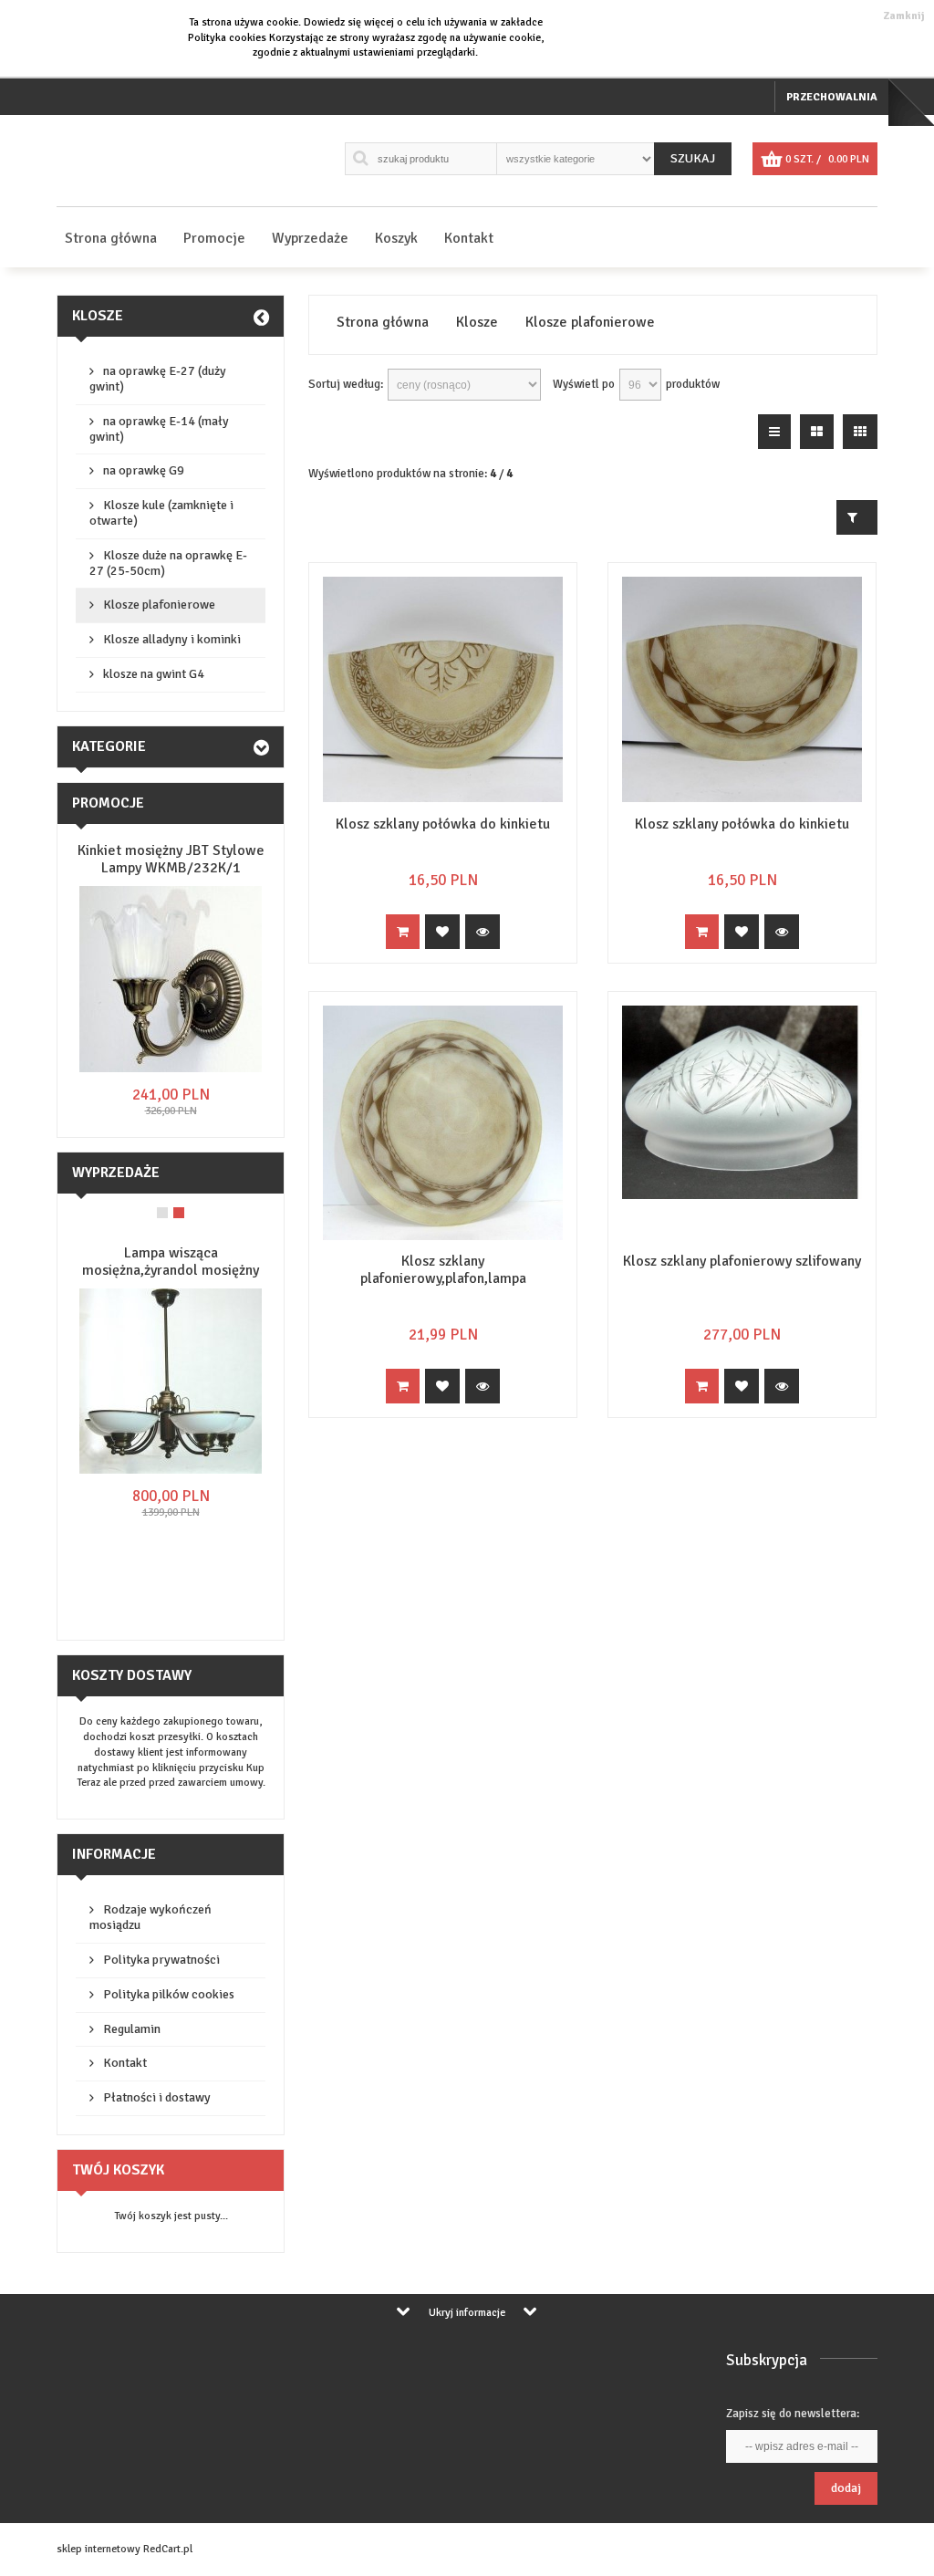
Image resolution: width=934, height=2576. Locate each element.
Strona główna (111, 238)
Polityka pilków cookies (169, 1994)
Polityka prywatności (161, 1960)
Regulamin (132, 2029)
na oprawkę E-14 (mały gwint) (159, 429)
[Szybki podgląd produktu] (483, 932)
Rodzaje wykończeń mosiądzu (150, 1917)
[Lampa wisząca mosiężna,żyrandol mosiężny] (171, 1471)
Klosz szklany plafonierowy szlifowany (742, 1261)
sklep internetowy (99, 2549)
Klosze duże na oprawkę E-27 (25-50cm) (168, 563)
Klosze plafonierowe (159, 605)
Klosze (98, 316)
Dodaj (846, 2488)
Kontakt (469, 238)
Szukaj (693, 158)
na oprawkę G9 (144, 470)
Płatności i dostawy (157, 2097)
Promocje (214, 238)
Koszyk (396, 238)
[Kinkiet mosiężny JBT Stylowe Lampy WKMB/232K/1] (171, 1069)
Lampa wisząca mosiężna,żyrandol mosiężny (171, 1262)
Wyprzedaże (310, 238)
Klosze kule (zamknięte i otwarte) (161, 513)
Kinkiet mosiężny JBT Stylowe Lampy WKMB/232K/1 (171, 859)
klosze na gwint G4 (154, 674)
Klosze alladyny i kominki (172, 639)
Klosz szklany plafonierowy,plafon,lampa (443, 1270)
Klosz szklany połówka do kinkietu (443, 824)
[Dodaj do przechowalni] (442, 932)
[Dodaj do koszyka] (403, 932)
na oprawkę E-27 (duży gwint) (158, 379)
